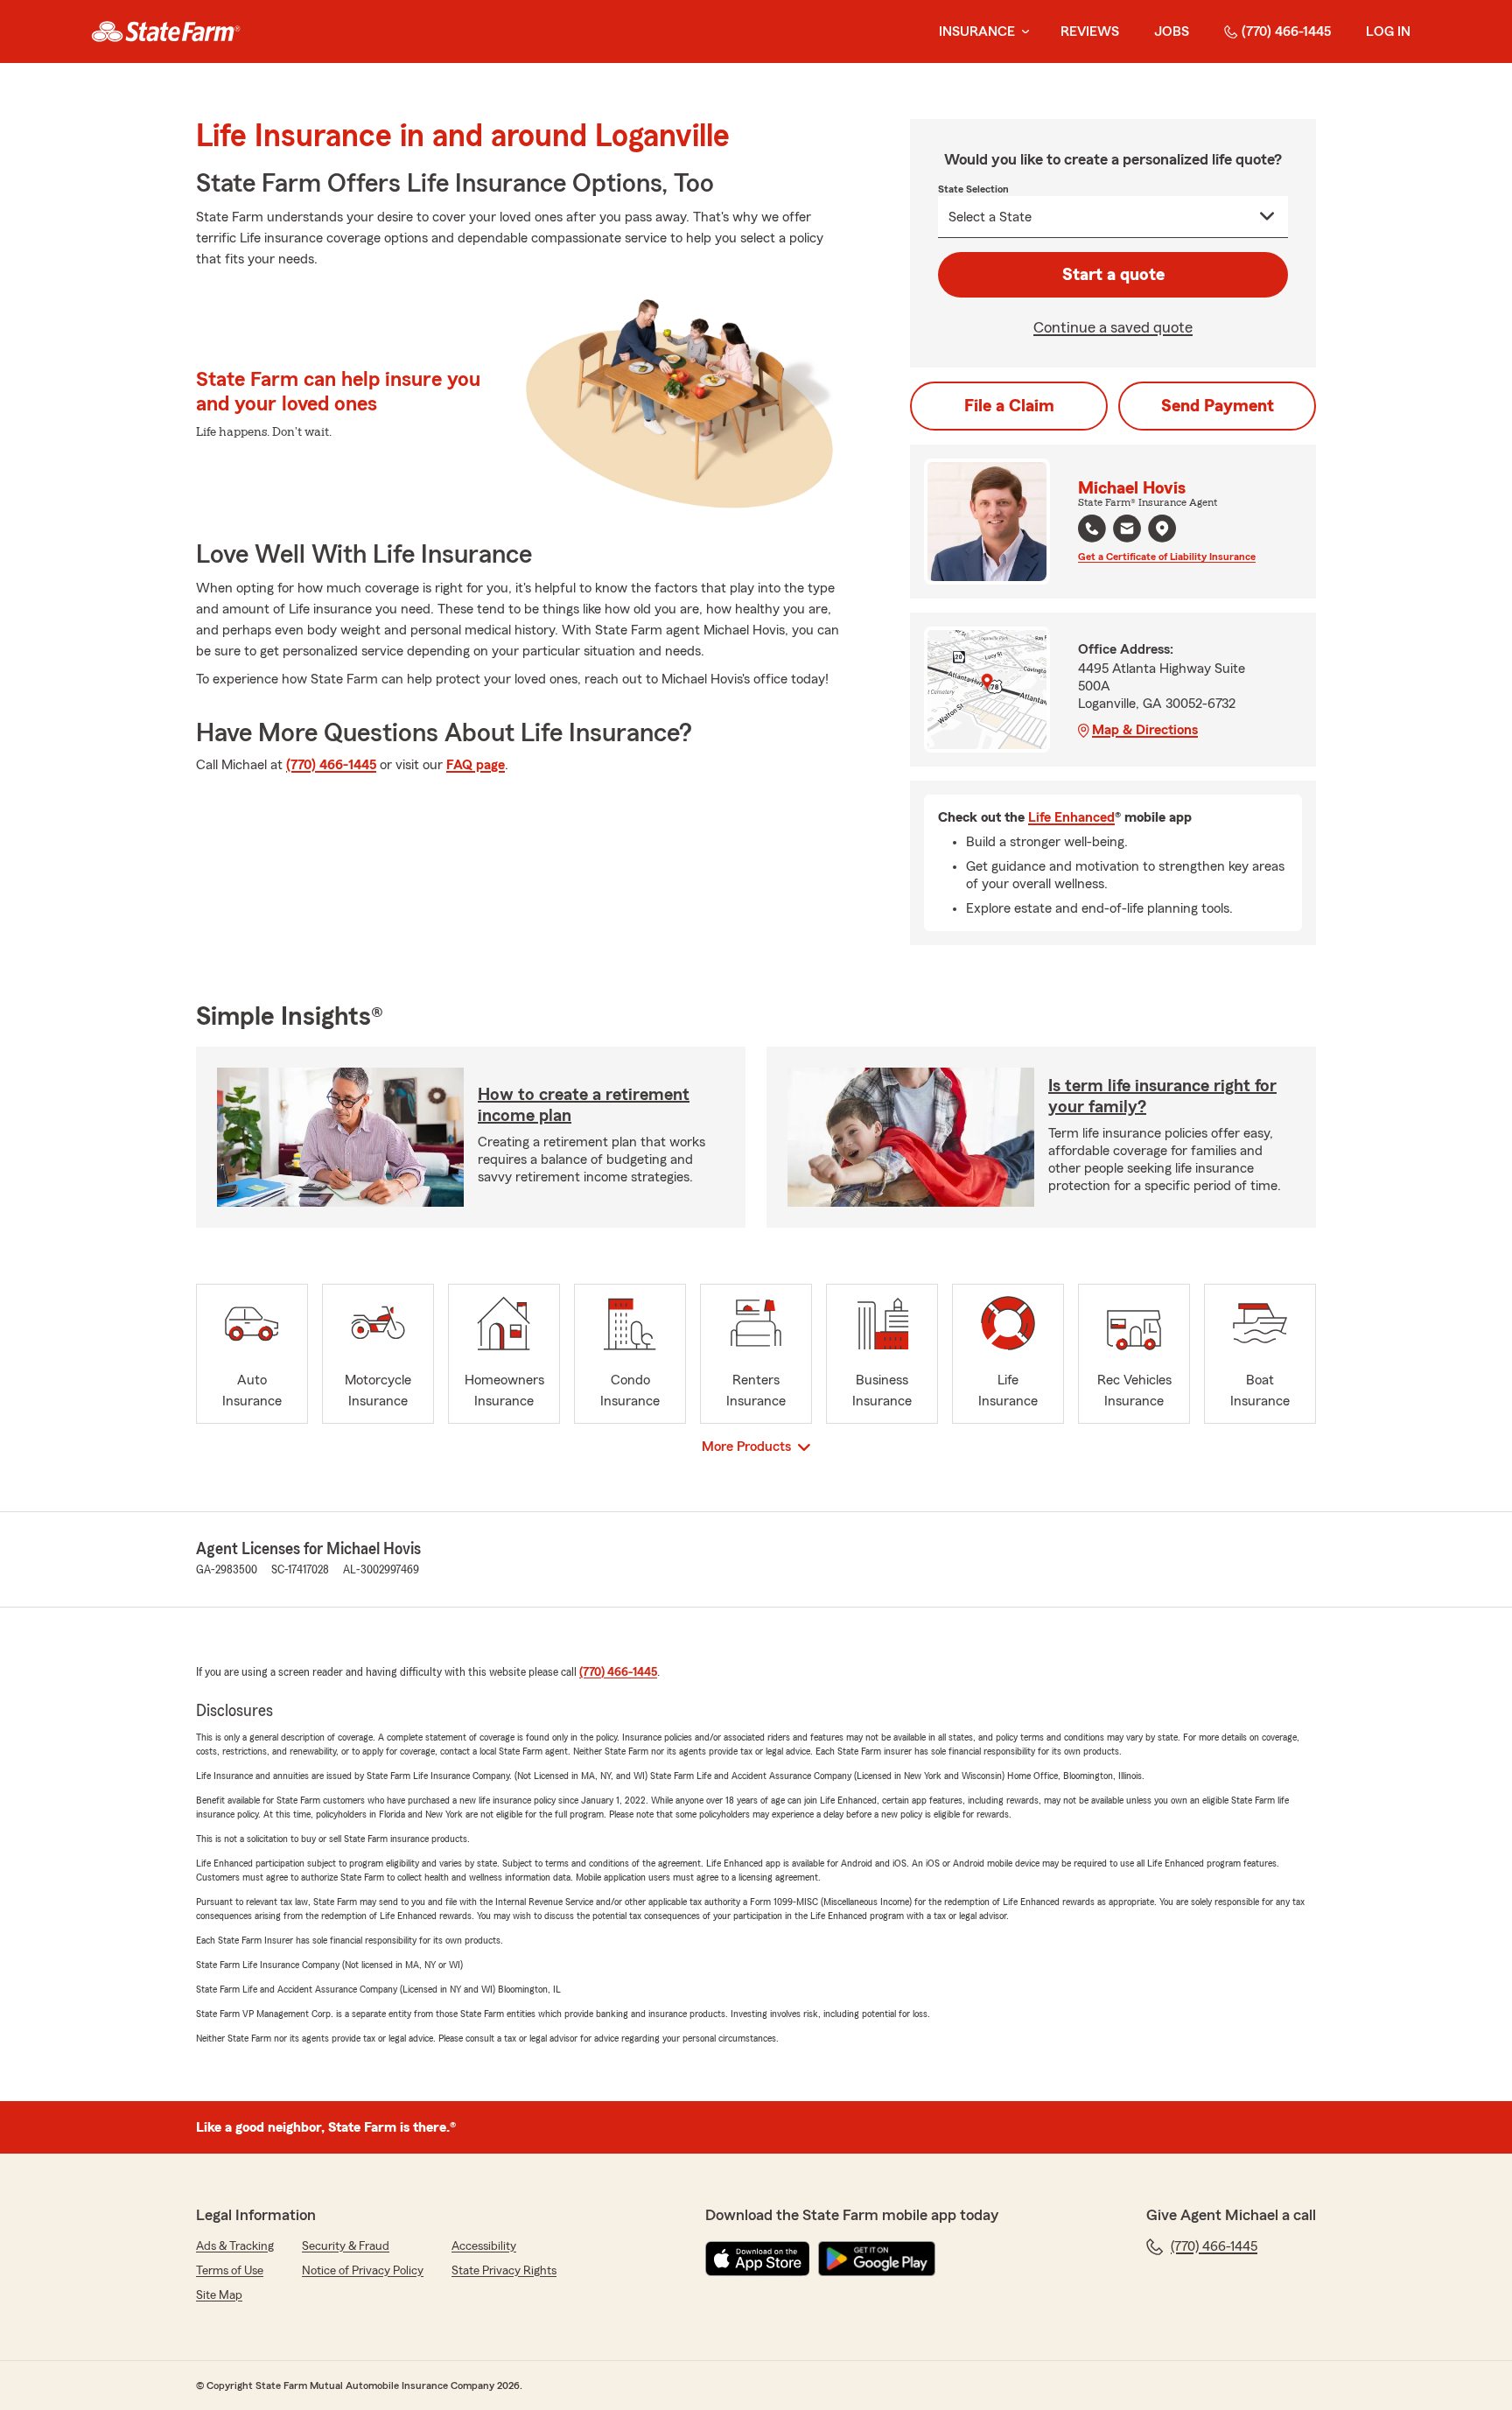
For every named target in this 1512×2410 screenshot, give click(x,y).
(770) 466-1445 (1286, 32)
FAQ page (476, 765)
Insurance (977, 32)
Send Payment (1218, 406)
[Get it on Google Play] (877, 2259)
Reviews (1090, 32)
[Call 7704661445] (1092, 529)
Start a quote (1113, 275)
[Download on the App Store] (758, 2259)
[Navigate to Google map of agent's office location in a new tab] (1162, 529)
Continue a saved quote (1113, 327)
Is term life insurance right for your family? (1162, 1096)
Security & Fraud (346, 2246)
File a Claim (1009, 406)
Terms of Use (230, 2271)
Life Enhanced (1071, 817)
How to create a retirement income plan (584, 1105)
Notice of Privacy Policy (363, 2271)
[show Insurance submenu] (1022, 32)
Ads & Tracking (235, 2246)
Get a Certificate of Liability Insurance (1167, 557)
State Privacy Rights (504, 2271)
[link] (166, 32)
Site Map (219, 2295)
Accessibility (484, 2246)
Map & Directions (1145, 730)
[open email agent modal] (1127, 531)
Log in (1388, 32)
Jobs (1172, 32)
